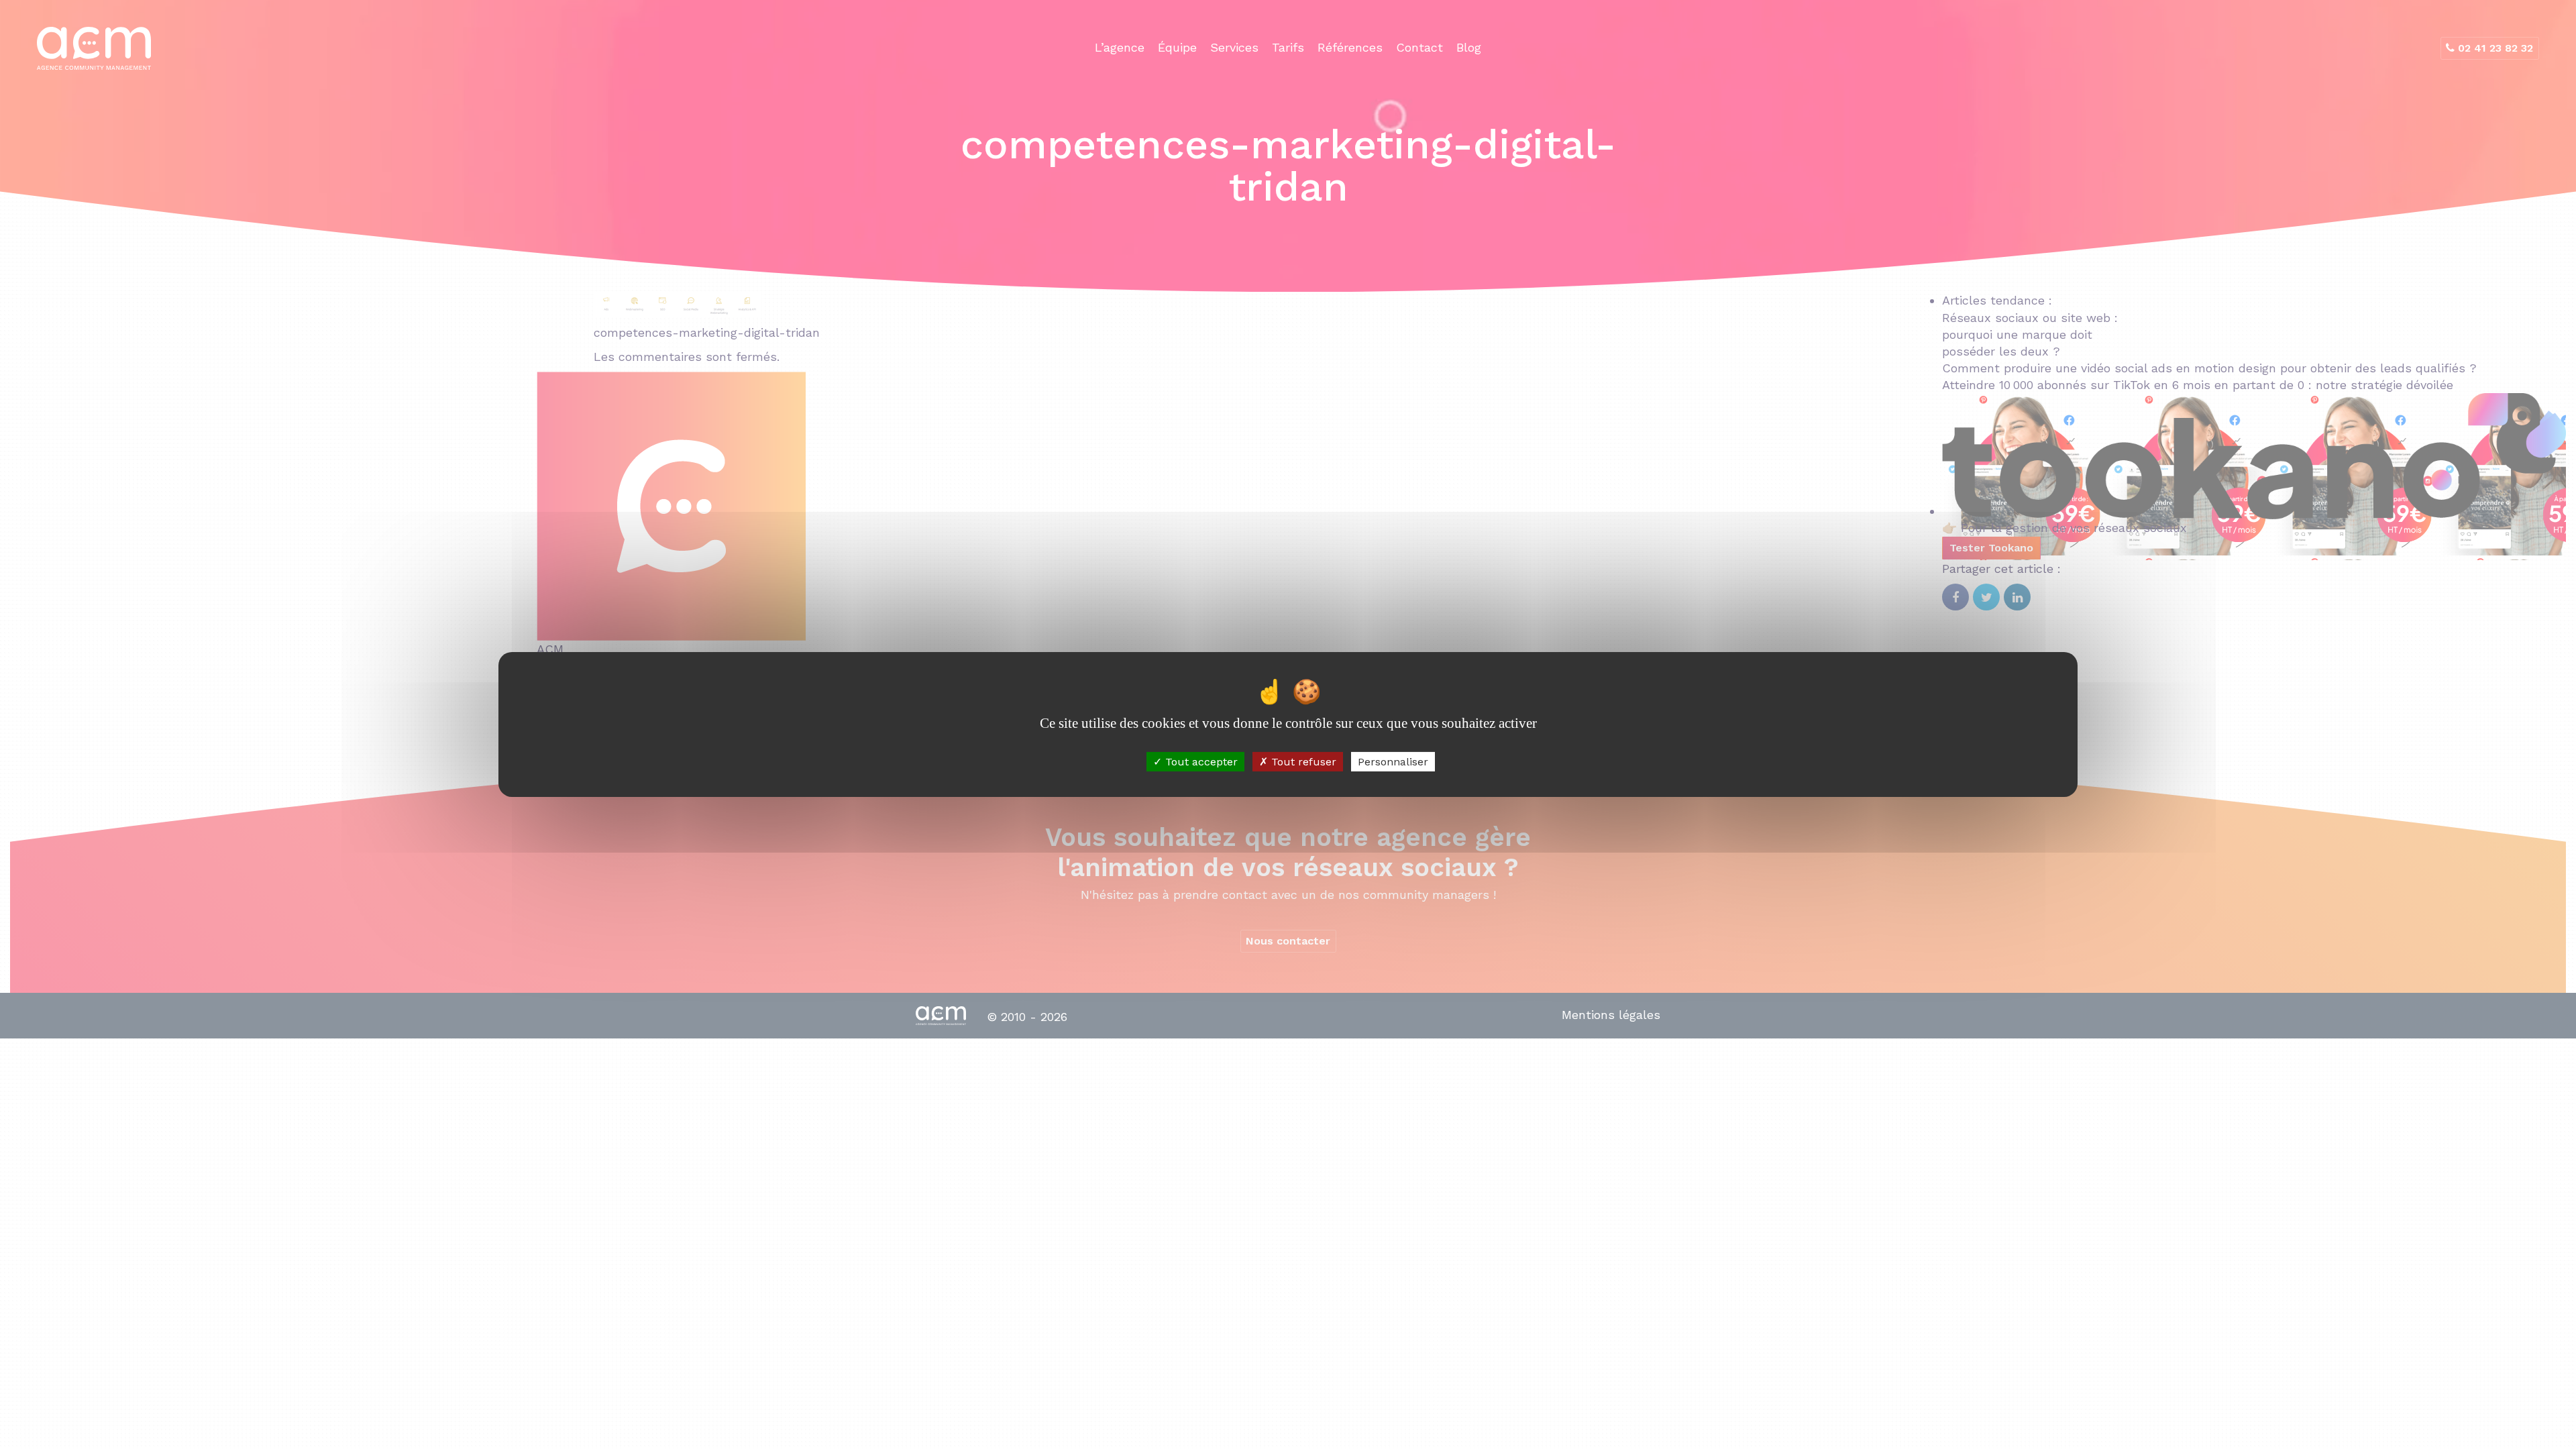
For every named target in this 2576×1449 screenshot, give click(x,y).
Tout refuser (1302, 762)
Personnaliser (1393, 762)
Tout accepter (1200, 762)
